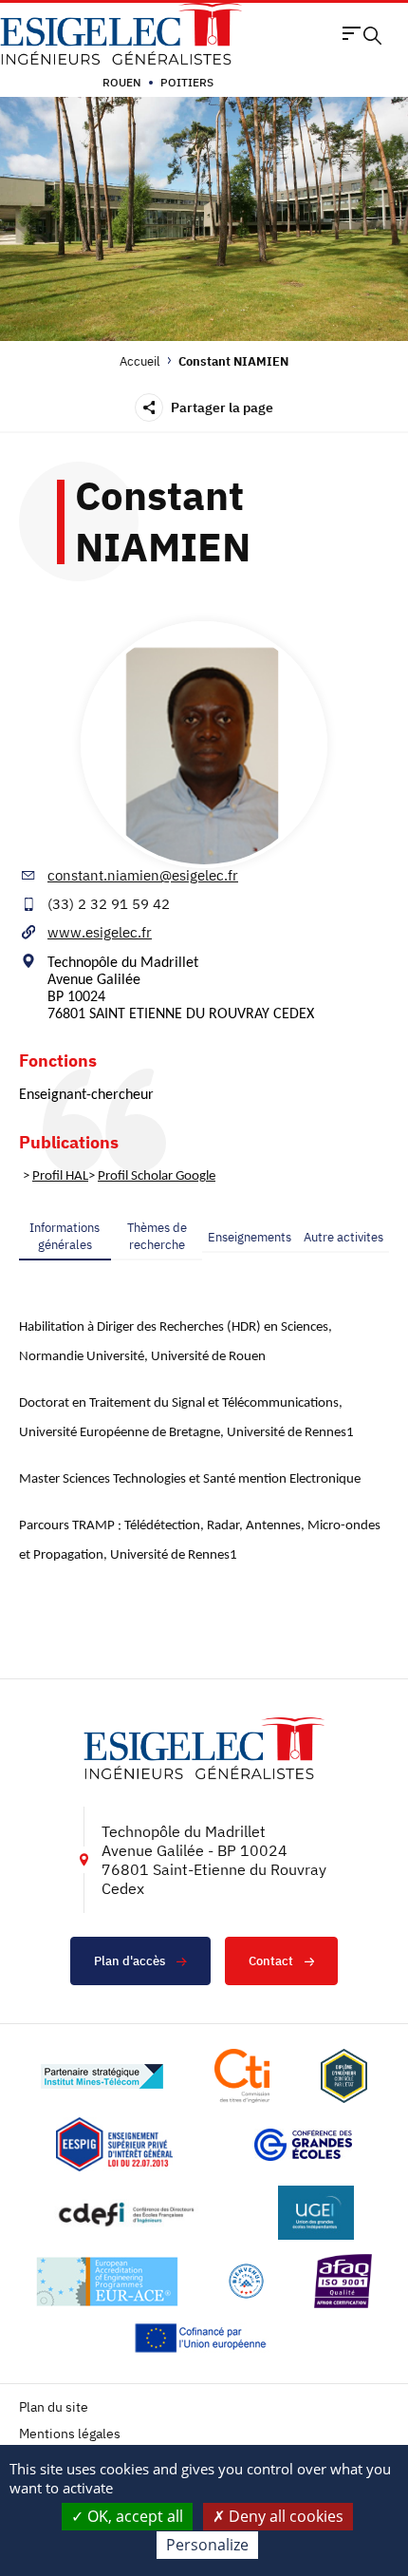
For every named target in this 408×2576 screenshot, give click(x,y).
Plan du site (54, 2407)
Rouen (122, 82)
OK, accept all (133, 2516)
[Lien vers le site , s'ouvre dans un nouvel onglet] (344, 2076)
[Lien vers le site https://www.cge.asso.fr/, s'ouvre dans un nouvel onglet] (303, 2145)
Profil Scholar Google (157, 1176)
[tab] (65, 1237)
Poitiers (187, 82)
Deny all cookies (284, 2516)
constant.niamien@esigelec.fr (143, 875)
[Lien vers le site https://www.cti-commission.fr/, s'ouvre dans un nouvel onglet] (242, 2076)
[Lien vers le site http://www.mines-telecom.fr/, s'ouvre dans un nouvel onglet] (102, 2076)
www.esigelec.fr (100, 932)
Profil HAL (60, 1176)
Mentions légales (70, 2434)
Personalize (207, 2545)
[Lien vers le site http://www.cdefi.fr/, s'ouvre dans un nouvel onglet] (128, 2213)
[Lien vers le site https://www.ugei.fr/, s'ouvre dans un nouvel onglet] (316, 2213)
